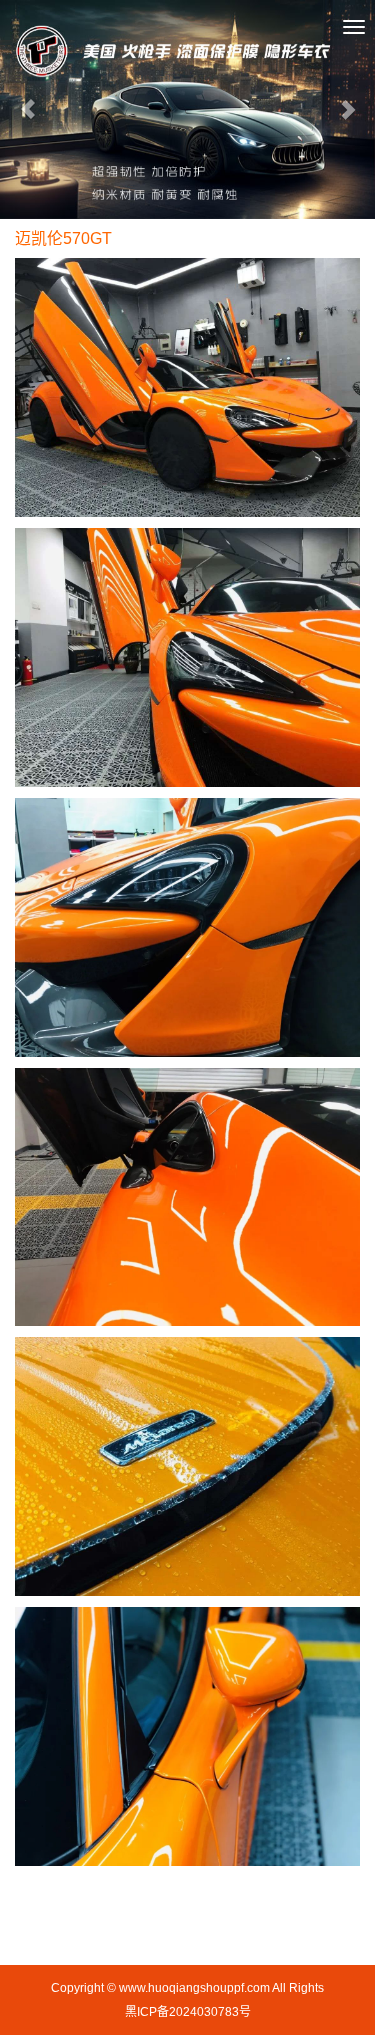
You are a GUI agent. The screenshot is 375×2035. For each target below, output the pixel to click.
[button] (28, 109)
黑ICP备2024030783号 (188, 2012)
